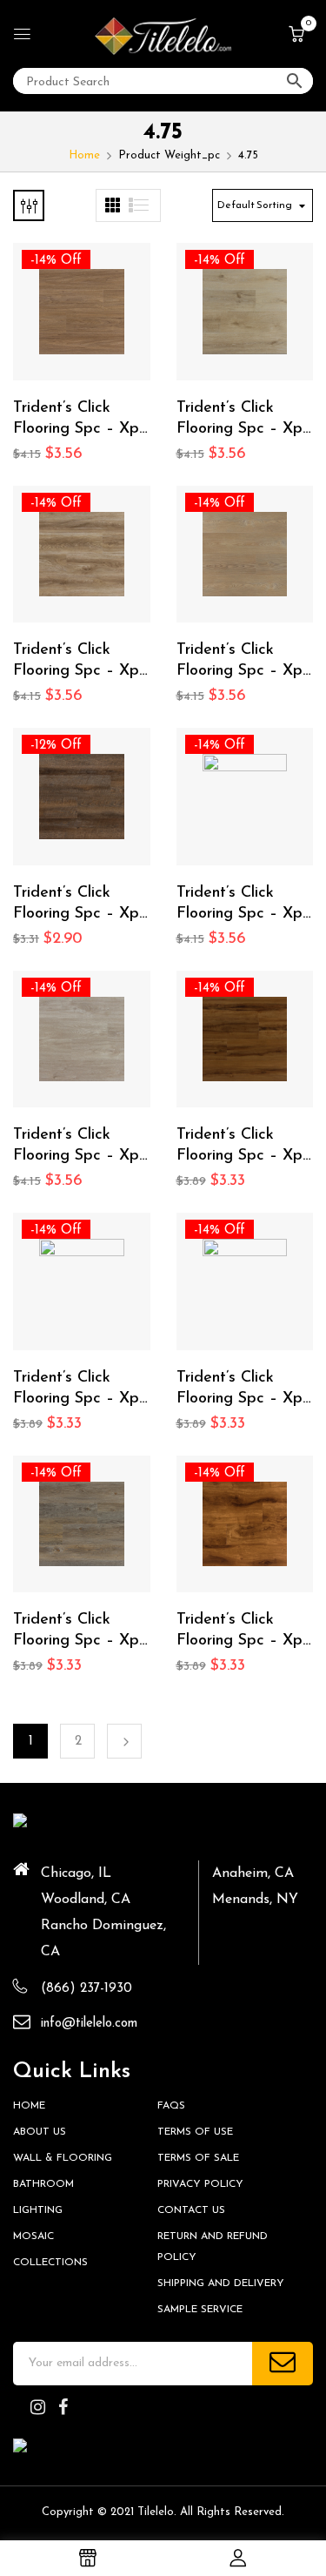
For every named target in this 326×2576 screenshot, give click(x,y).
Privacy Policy (200, 2184)
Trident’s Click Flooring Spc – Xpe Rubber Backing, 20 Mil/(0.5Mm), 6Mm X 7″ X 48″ (244, 1147)
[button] (296, 36)
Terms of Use (195, 2132)
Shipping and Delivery (221, 2283)
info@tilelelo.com (89, 2024)
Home (84, 155)
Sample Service (200, 2310)
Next (124, 1741)
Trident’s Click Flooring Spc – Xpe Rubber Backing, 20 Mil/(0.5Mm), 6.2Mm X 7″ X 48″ (80, 420)
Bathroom (43, 2184)
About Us (40, 2132)
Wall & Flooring (63, 2158)
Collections (50, 2263)
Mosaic (33, 2236)
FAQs (171, 2106)
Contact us (191, 2210)
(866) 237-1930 (86, 1989)
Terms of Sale (198, 2158)
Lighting (38, 2210)
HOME (29, 2106)
